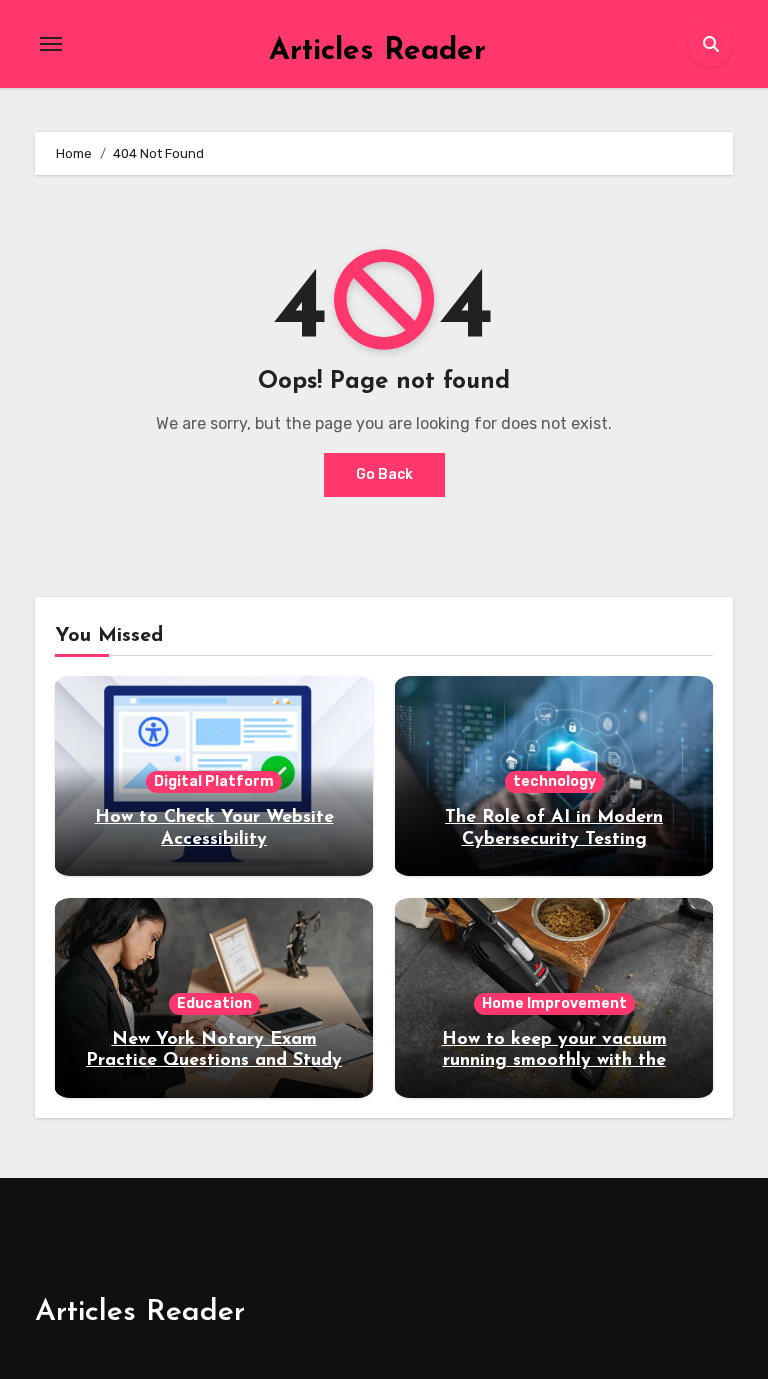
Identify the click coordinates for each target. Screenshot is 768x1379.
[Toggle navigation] (51, 44)
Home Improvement (554, 1003)
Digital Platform (214, 781)
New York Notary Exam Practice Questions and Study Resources (214, 1061)
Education (214, 1003)
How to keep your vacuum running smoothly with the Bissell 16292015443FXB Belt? (554, 1061)
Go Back (384, 474)
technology (554, 781)
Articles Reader (377, 51)
